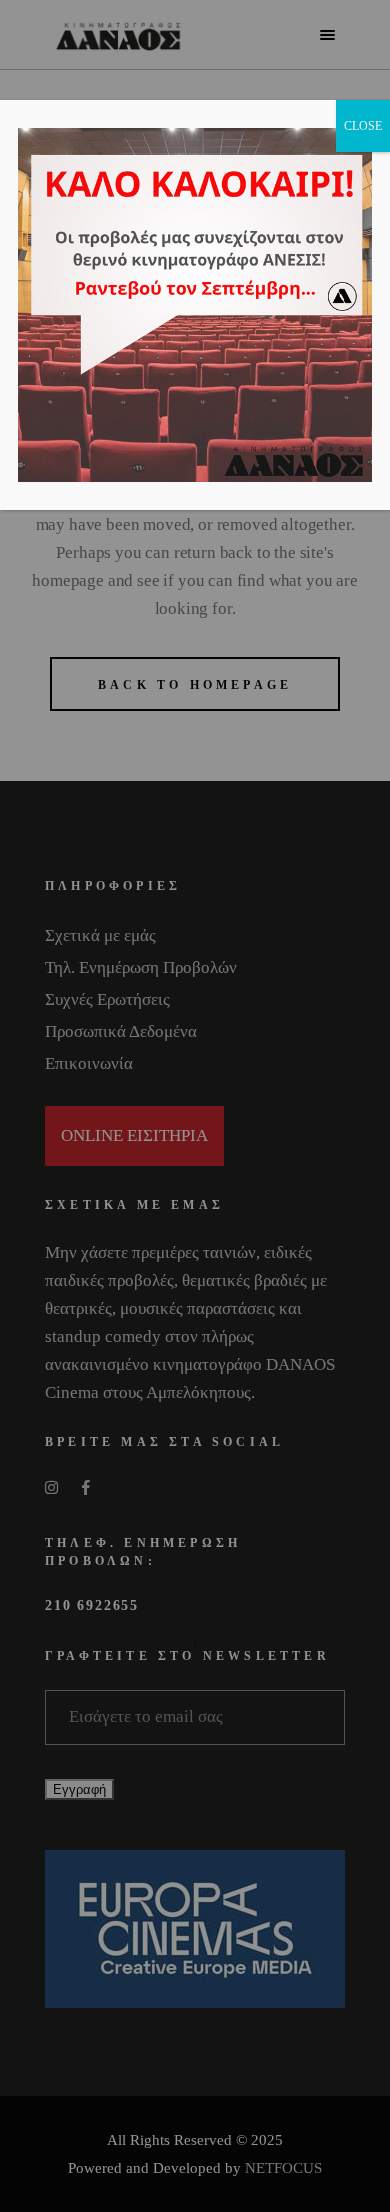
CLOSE (363, 126)
